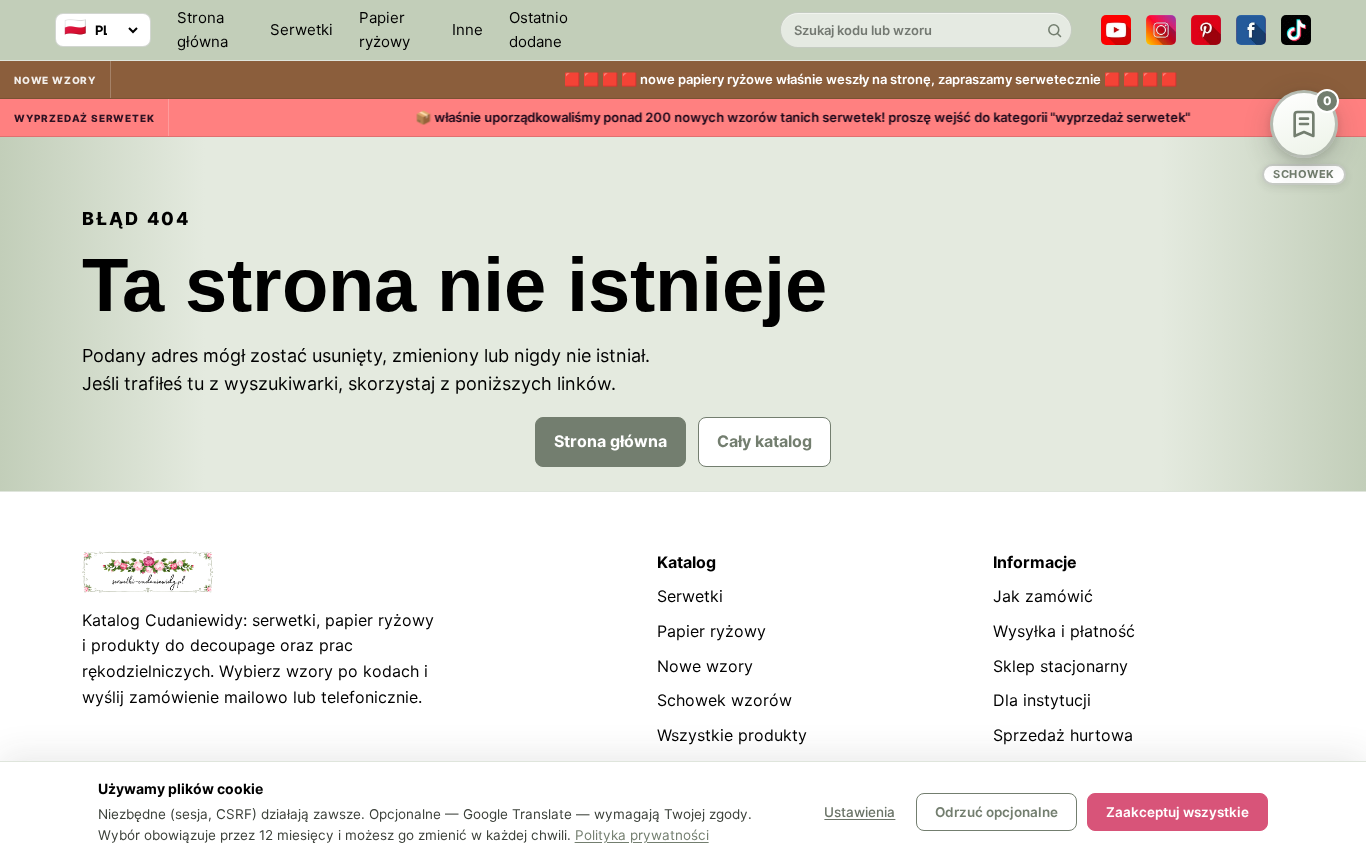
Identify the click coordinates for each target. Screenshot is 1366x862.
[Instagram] (1161, 30)
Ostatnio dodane (538, 29)
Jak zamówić (1043, 596)
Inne (467, 29)
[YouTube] (1116, 30)
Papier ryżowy (384, 29)
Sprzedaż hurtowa (1063, 735)
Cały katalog (764, 441)
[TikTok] (1296, 30)
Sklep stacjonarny (1060, 666)
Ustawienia (859, 812)
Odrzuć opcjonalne (996, 812)
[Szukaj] (1054, 30)
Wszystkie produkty (732, 735)
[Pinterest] (1206, 30)
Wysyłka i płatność (1064, 631)
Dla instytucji (1042, 700)
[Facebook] (1251, 30)
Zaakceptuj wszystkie (1177, 812)
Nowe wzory (705, 666)
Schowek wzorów (724, 700)
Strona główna (202, 29)
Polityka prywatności (642, 835)
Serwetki (301, 29)
